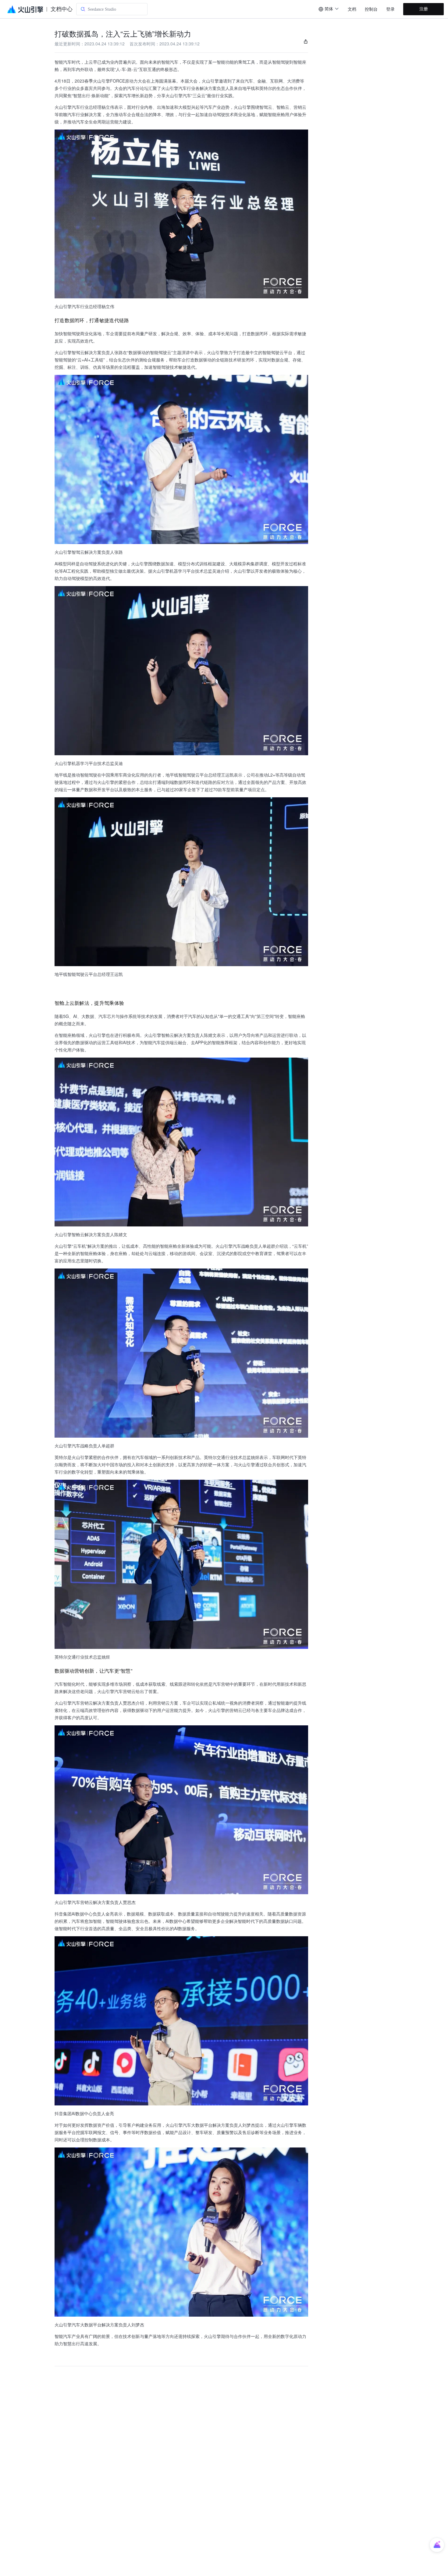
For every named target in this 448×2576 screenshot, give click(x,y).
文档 (352, 9)
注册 (424, 9)
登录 (390, 9)
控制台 (371, 9)
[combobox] (329, 9)
